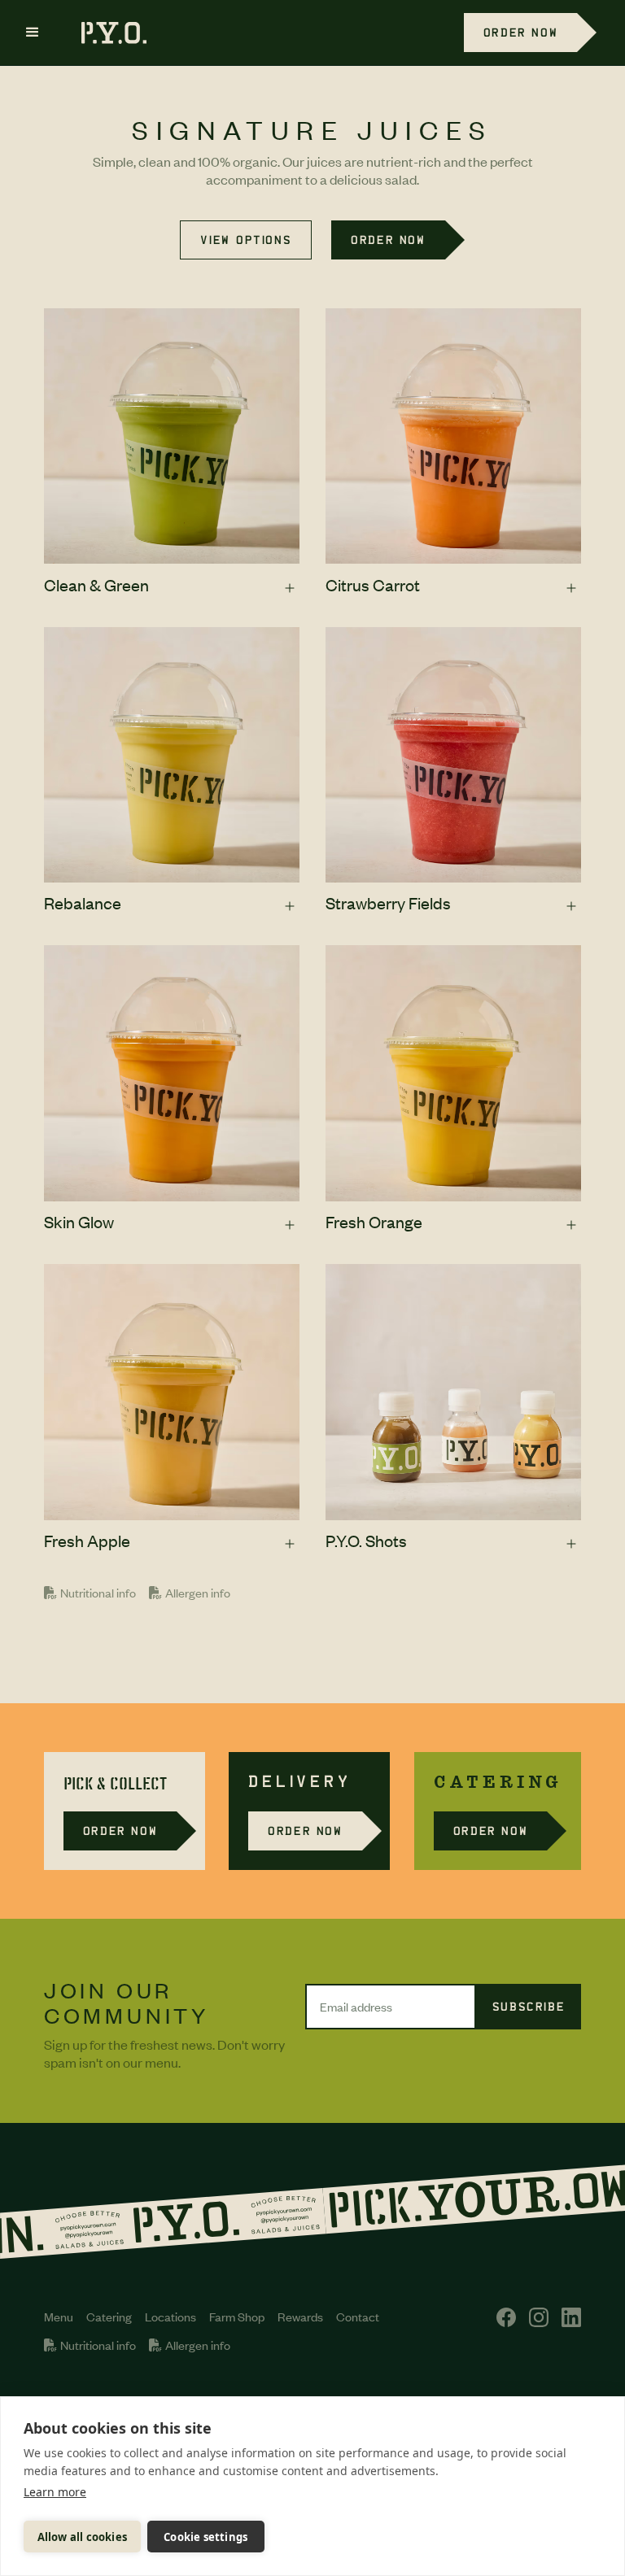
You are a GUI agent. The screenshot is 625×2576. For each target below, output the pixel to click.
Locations (170, 2317)
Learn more (55, 2492)
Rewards (300, 2317)
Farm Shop (237, 2317)
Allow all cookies (82, 2537)
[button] (33, 33)
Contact (358, 2317)
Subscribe (529, 2006)
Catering (109, 2317)
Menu (59, 2317)
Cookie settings (205, 2537)
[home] (106, 33)
